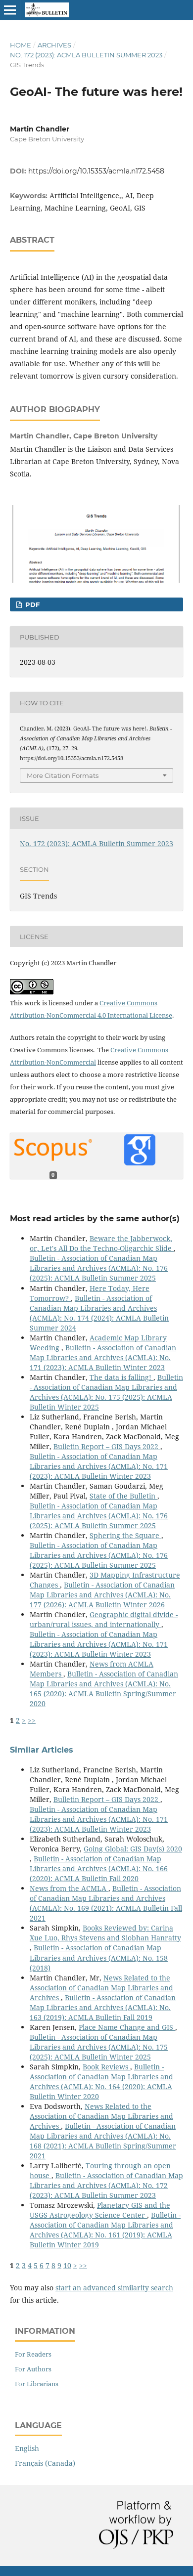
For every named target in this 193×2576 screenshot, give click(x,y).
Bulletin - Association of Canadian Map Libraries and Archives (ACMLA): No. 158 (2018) (99, 1957)
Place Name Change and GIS (127, 2027)
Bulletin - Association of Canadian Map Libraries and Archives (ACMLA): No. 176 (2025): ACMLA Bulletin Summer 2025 (99, 1268)
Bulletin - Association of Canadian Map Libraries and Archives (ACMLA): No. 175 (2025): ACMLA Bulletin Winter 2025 (106, 1392)
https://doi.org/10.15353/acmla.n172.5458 (96, 171)
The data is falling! (121, 1377)
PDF (31, 604)
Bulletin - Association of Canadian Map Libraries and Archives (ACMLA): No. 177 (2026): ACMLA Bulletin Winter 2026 (102, 1595)
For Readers (33, 2354)
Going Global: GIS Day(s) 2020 (133, 1849)
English (27, 2448)
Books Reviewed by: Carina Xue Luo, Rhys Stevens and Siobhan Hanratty (105, 1933)
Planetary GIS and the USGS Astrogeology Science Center (100, 2210)
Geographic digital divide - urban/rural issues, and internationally (104, 1619)
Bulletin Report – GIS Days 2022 (107, 1446)
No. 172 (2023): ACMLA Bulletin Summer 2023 (86, 55)
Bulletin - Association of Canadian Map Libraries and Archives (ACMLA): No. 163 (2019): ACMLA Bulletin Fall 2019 (103, 2007)
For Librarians (37, 2384)
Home (21, 45)
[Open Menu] (10, 10)
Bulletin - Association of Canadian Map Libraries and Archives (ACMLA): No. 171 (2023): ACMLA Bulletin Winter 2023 (103, 1357)
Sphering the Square (125, 1535)
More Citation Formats (63, 775)
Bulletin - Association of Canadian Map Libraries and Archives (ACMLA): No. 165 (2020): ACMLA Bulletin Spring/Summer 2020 (104, 1689)
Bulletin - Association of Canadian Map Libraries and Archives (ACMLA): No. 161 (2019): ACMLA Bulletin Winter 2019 (105, 2230)
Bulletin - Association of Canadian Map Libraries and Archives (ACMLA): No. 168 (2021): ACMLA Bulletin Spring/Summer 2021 (103, 2141)
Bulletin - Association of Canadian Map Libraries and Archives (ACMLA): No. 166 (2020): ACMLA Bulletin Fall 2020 (99, 1868)
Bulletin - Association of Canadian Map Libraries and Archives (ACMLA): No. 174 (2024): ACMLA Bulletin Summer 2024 (99, 1313)
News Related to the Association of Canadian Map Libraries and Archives (101, 1988)
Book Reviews (106, 2067)
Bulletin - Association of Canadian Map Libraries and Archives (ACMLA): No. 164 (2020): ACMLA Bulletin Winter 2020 (101, 2082)
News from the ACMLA (69, 1888)
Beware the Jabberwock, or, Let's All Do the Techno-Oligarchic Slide (102, 1243)
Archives (54, 45)
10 (67, 2265)
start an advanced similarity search (114, 2288)
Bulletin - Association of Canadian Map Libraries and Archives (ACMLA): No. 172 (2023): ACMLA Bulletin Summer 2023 (106, 2185)
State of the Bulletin (123, 1496)
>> (32, 1720)
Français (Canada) (45, 2463)
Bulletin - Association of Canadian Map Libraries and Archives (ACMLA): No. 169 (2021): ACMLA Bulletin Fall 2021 (106, 1903)
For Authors (33, 2369)
